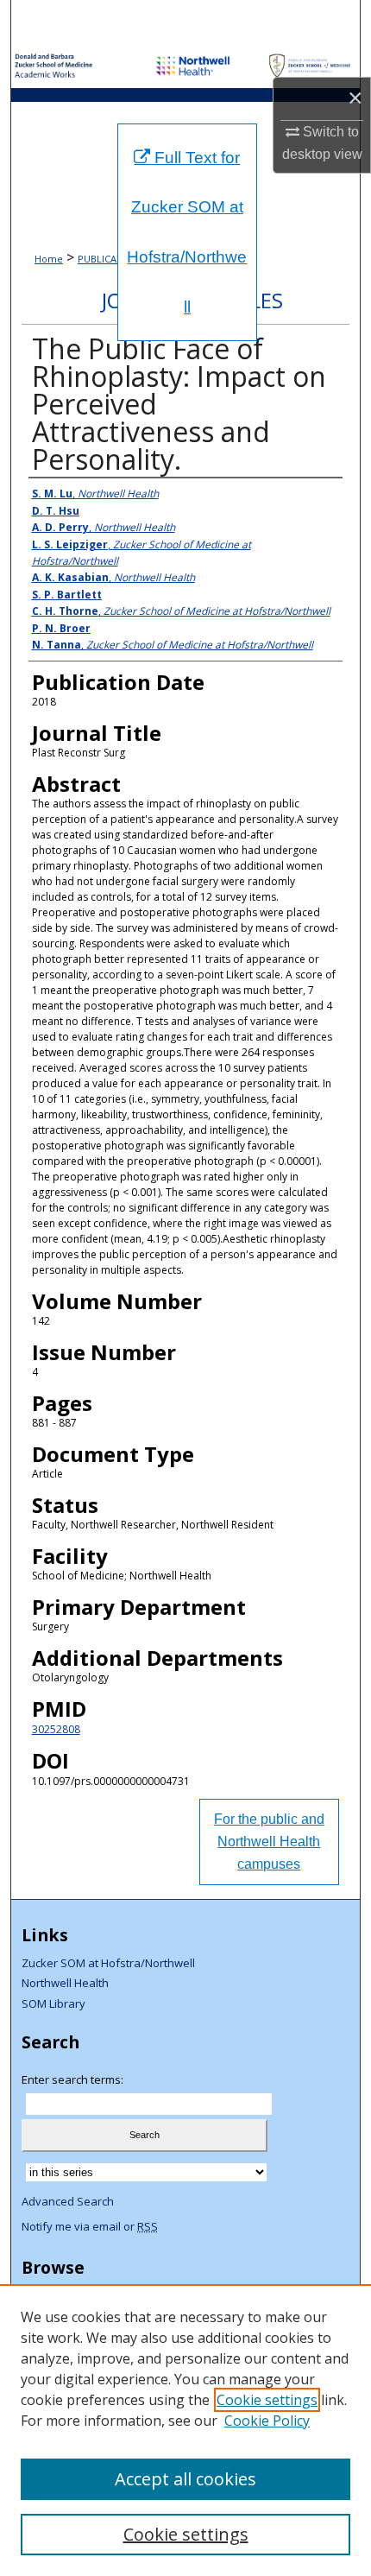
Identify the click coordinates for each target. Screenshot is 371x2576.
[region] (185, 2430)
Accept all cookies (185, 2479)
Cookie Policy (267, 2421)
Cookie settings (267, 2400)
